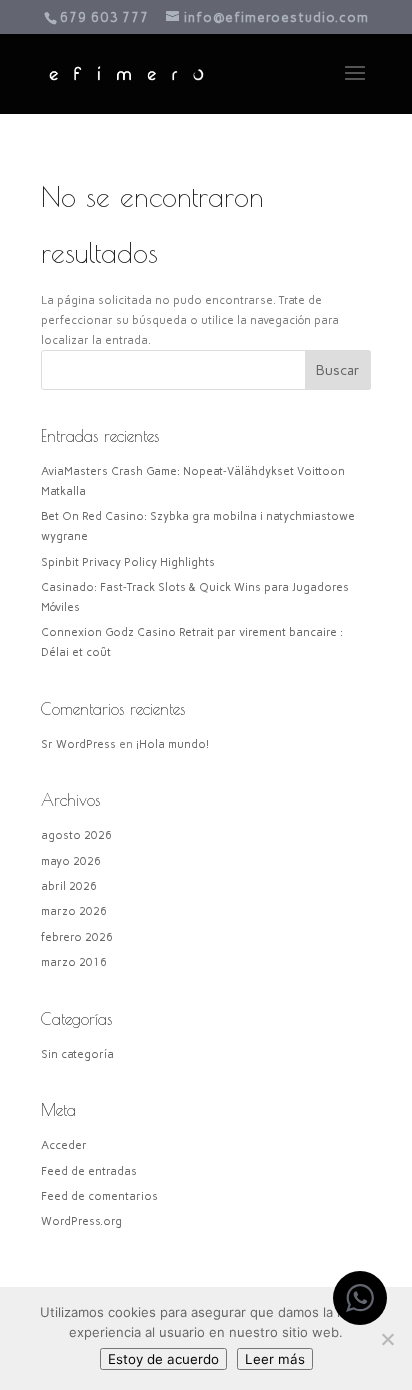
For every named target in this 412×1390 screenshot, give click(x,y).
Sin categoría (77, 1054)
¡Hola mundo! (172, 744)
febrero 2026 (77, 937)
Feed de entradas (89, 1171)
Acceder (64, 1145)
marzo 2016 (74, 962)
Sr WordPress (78, 744)
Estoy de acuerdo (163, 1359)
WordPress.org (81, 1221)
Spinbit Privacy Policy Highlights (128, 562)
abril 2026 (69, 886)
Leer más (275, 1359)
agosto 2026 (76, 835)
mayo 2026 (71, 861)
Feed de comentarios (99, 1196)
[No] (387, 1339)
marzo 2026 (74, 911)
